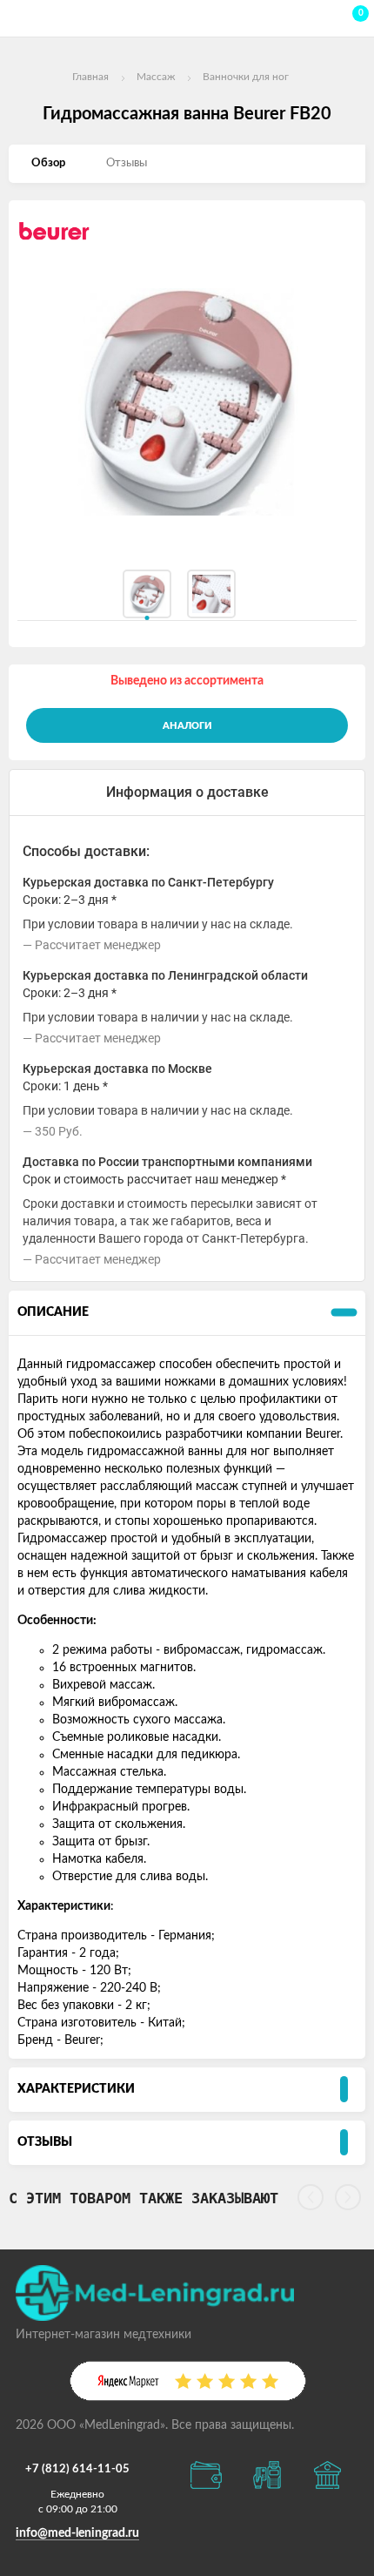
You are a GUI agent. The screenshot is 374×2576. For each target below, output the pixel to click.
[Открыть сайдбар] (19, 17)
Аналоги (187, 726)
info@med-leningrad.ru (77, 2533)
